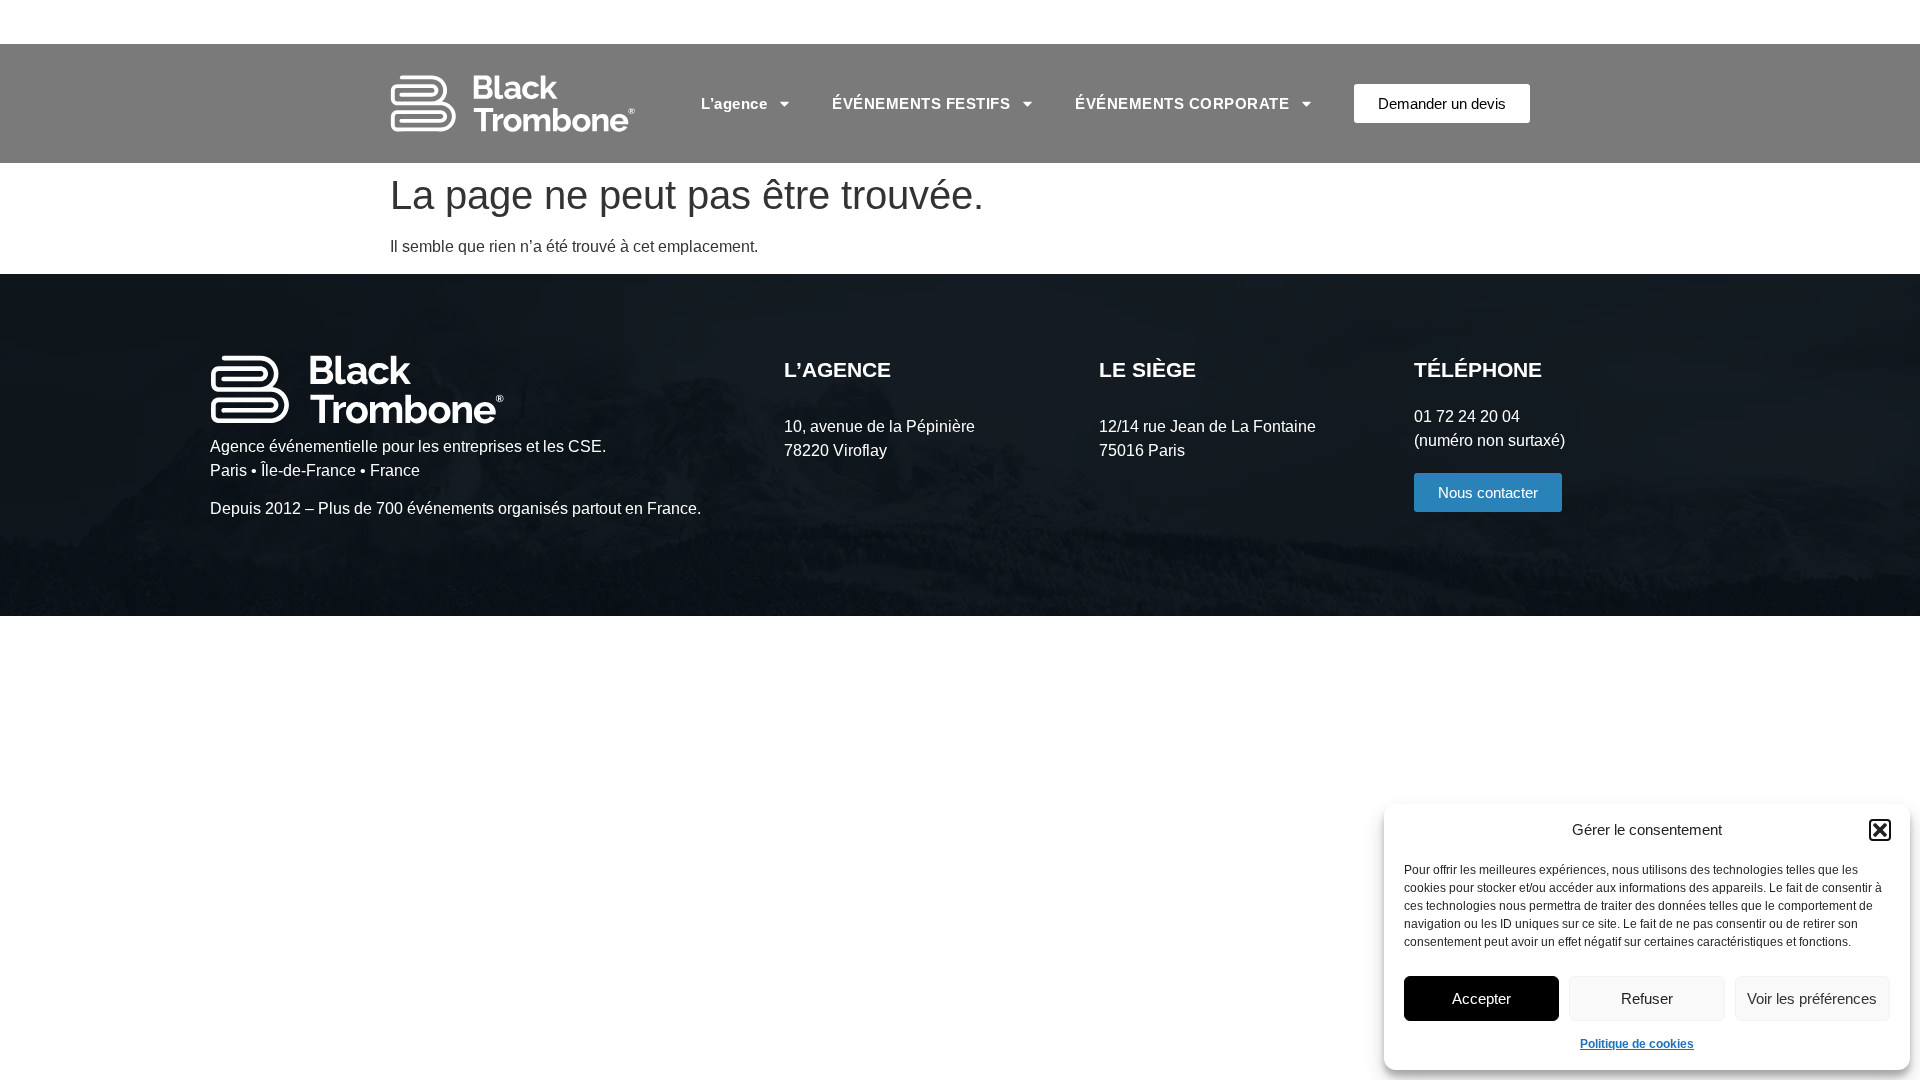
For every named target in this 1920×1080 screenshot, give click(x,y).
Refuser (1647, 998)
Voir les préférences (1812, 998)
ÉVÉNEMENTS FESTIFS (921, 103)
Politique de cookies (1637, 1044)
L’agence (734, 103)
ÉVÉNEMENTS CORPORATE (1182, 103)
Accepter (1481, 998)
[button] (1880, 830)
